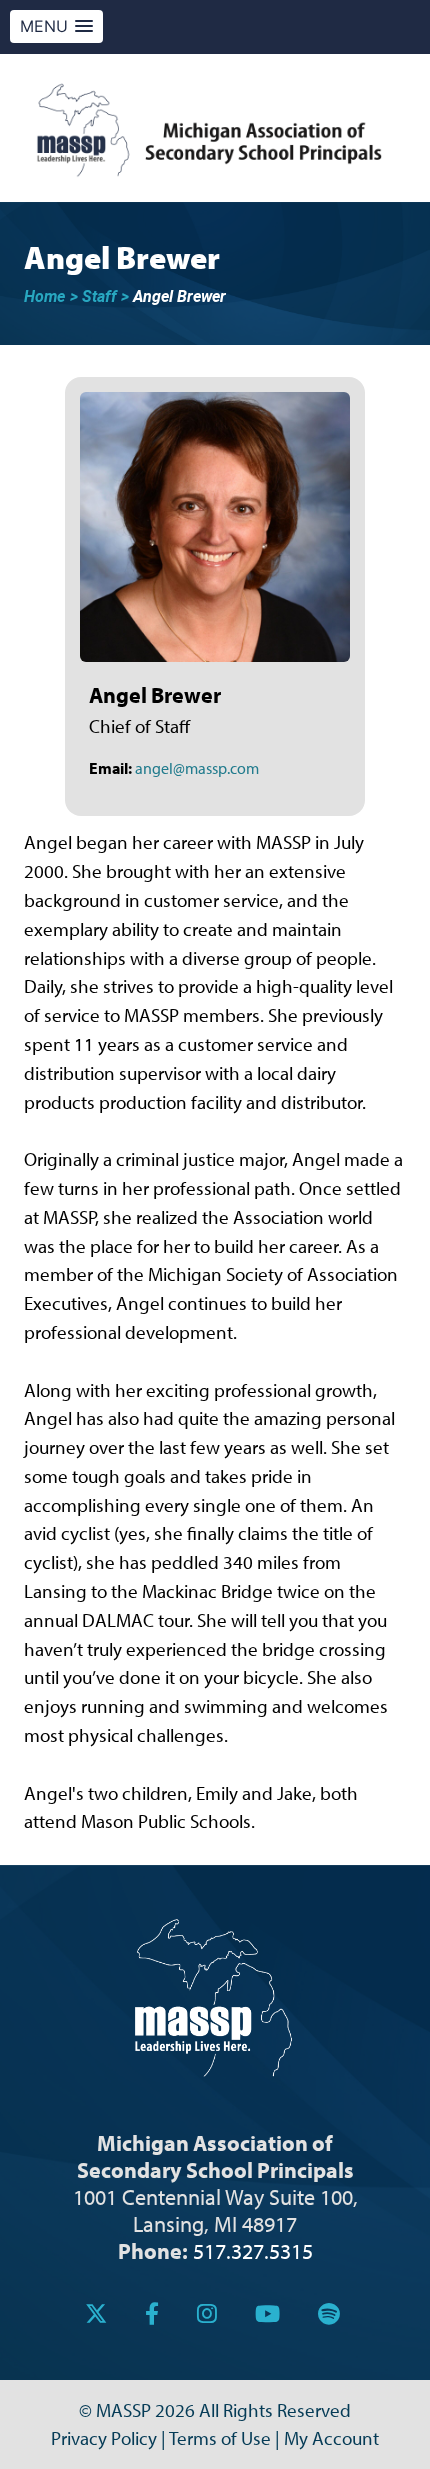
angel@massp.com (197, 768)
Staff (99, 296)
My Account (331, 2438)
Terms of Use (220, 2438)
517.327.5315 (253, 2250)
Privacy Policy (104, 2438)
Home (44, 296)
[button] (56, 26)
